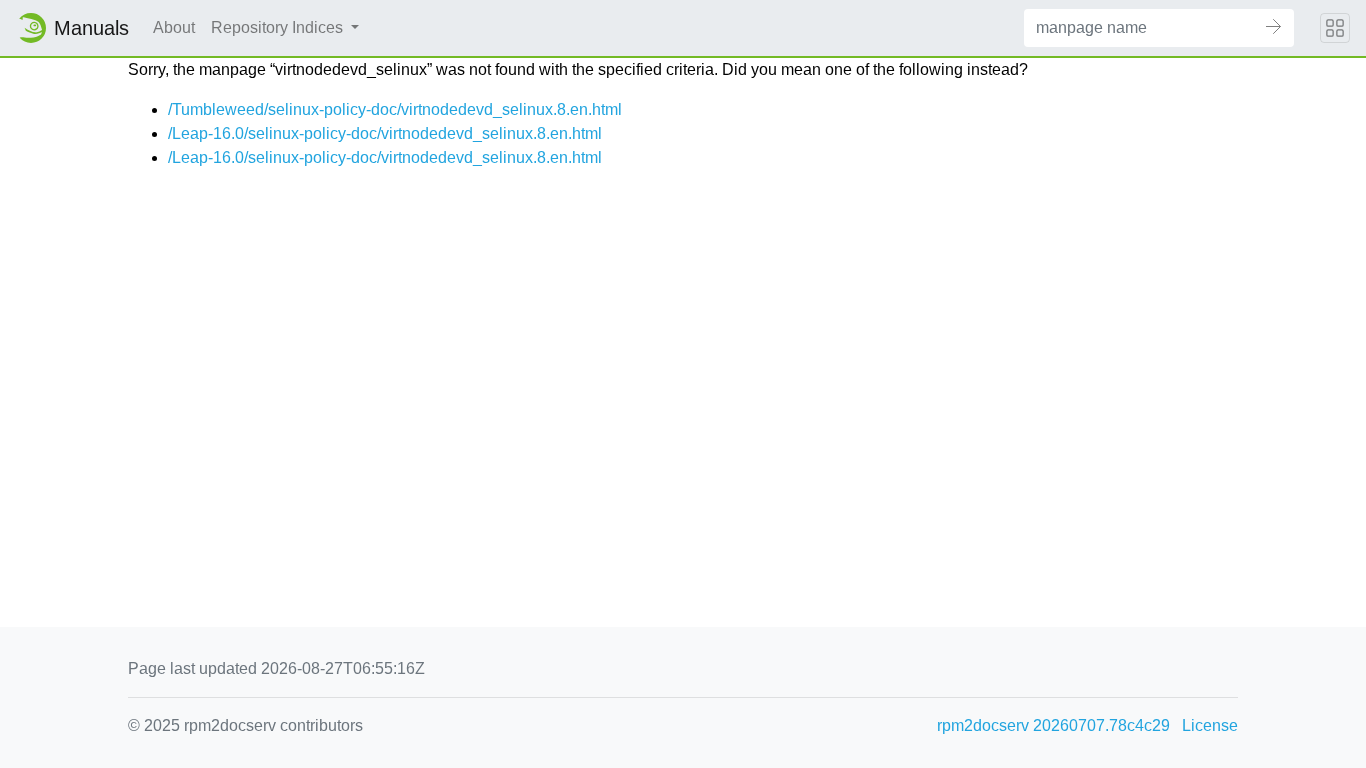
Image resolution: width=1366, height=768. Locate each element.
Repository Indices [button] (279, 27)
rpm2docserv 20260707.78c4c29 (1053, 725)
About (174, 27)
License (1210, 725)
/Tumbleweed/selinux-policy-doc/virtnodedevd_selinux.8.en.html (395, 109)
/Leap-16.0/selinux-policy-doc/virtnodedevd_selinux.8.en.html (385, 133)
